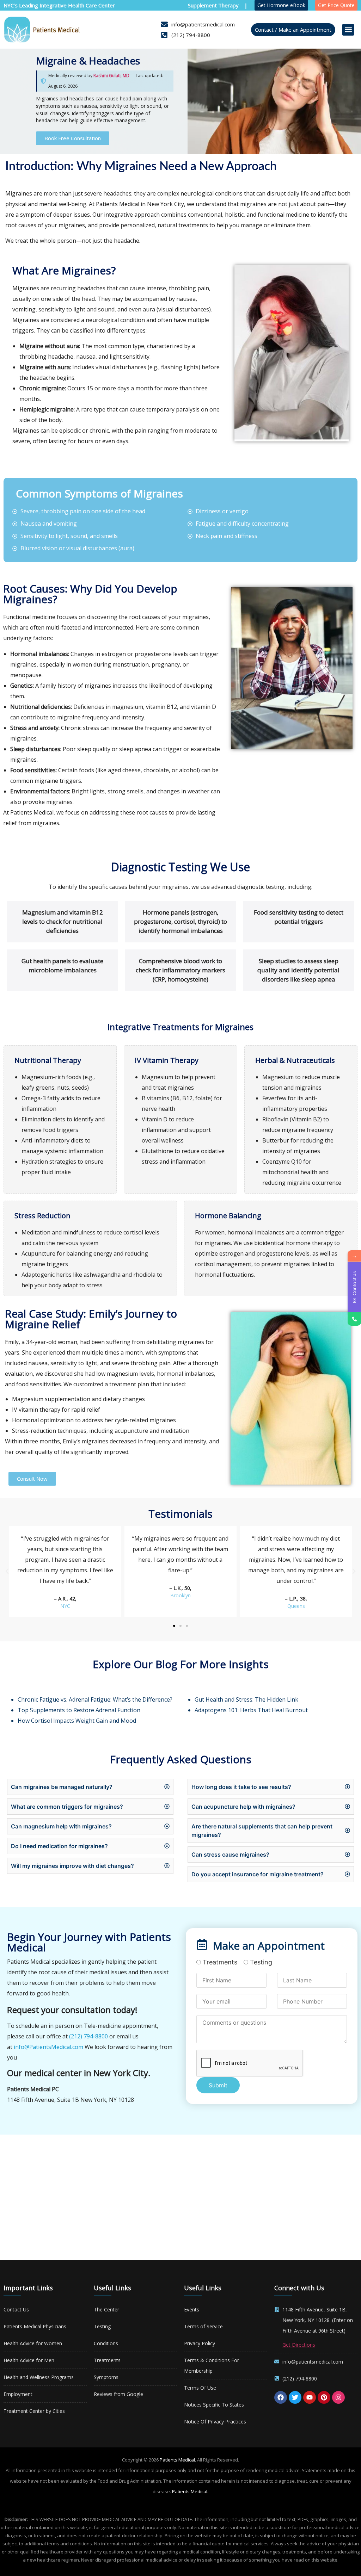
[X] (295, 2397)
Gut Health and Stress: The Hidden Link (246, 1699)
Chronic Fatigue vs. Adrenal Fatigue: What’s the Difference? (95, 1699)
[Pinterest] (324, 2397)
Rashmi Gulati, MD (111, 76)
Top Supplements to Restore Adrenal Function (79, 1710)
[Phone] (354, 1319)
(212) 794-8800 (88, 2036)
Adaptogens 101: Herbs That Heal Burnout (251, 1710)
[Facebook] (281, 2397)
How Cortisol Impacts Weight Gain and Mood (77, 1721)
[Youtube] (310, 2397)
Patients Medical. (178, 2460)
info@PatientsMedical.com (48, 2047)
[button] (348, 30)
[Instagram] (338, 2397)
